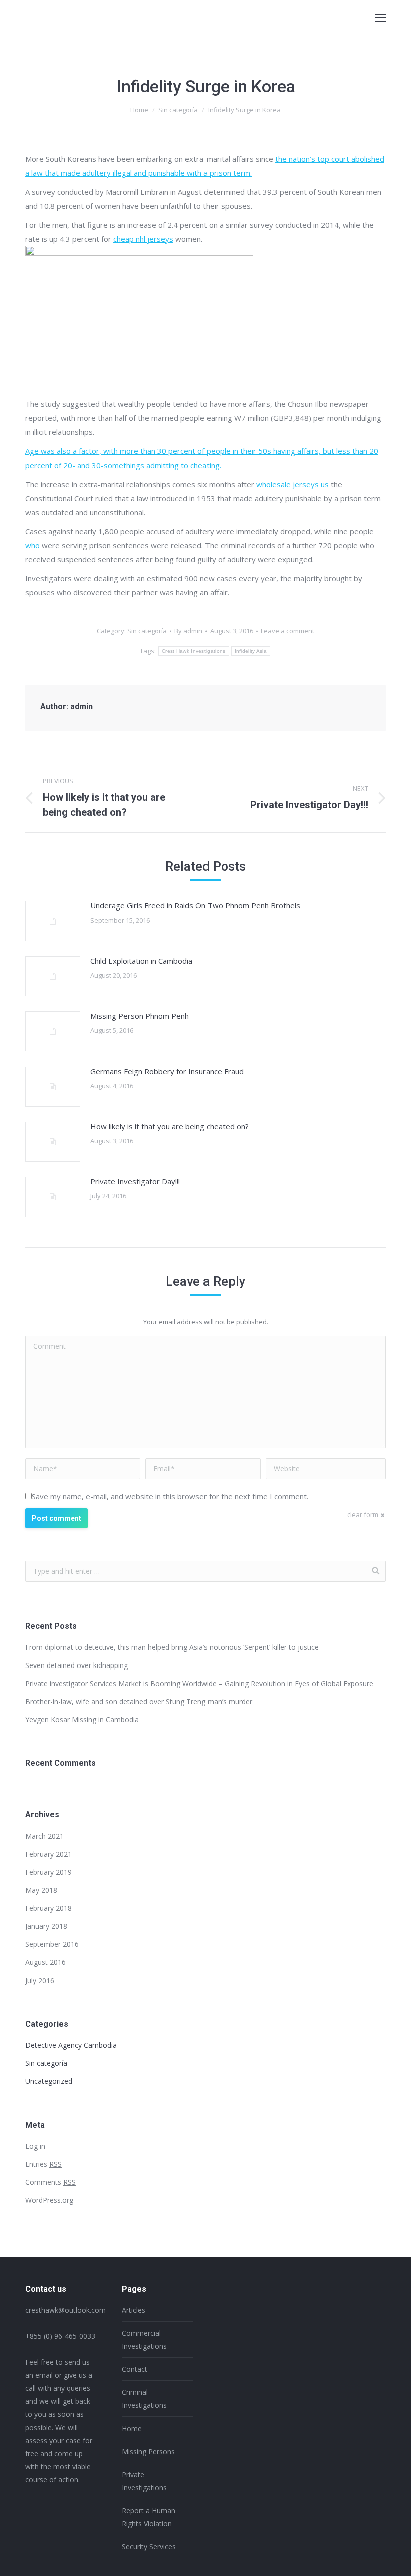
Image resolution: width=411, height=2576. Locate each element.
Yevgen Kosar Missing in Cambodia (82, 1719)
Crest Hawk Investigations (194, 651)
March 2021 (44, 1836)
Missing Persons (148, 2451)
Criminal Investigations (144, 2399)
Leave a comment (287, 631)
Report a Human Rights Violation (149, 2517)
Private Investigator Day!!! (135, 1181)
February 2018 (48, 1908)
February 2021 (48, 1854)
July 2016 (40, 1980)
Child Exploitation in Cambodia (141, 961)
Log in (35, 2146)
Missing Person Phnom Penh (140, 1016)
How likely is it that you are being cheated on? (169, 1126)
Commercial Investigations (144, 2339)
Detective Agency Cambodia (71, 2045)
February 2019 (48, 1872)
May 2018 (41, 1890)
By (188, 631)
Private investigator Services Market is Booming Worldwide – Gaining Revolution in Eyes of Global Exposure (199, 1683)
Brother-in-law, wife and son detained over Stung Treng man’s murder (139, 1701)
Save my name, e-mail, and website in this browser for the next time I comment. (170, 1496)
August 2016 (45, 1962)
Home (139, 110)
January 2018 (46, 1926)
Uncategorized (49, 2081)
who (32, 545)
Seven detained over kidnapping (76, 1665)
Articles (134, 2310)
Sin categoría (178, 110)
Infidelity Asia (251, 651)
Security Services (149, 2547)
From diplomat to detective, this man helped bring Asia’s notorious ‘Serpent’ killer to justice (172, 1647)
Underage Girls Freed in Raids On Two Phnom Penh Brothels (195, 905)
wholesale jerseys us (292, 484)
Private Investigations (144, 2481)
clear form (363, 1514)
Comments (50, 2182)
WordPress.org (49, 2200)
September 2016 (52, 1944)
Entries (43, 2164)
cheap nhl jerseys (143, 239)
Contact (135, 2369)
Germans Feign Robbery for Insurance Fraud (167, 1071)
